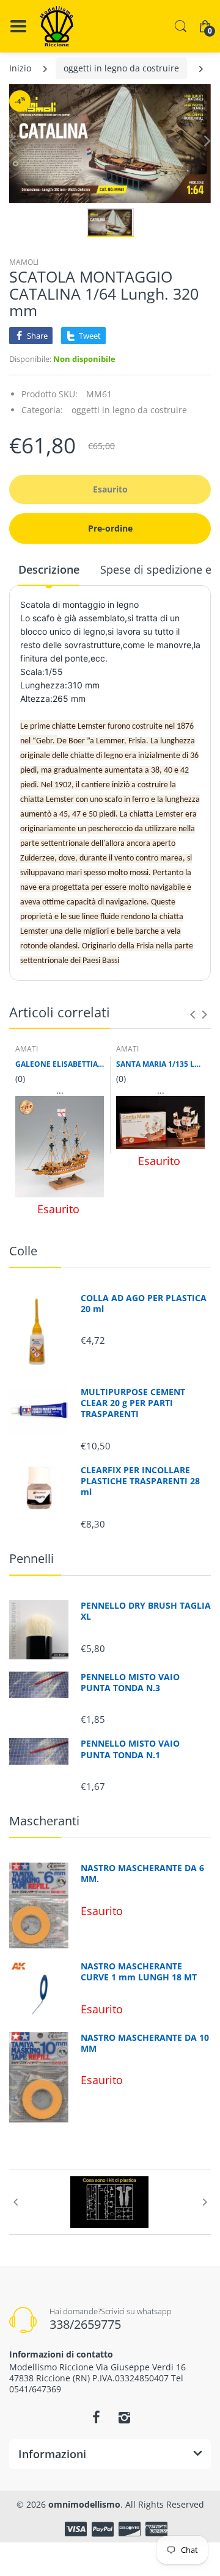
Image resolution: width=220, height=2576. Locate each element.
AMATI (27, 1049)
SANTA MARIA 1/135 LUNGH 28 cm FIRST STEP (160, 1064)
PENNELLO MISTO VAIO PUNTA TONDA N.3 (130, 1683)
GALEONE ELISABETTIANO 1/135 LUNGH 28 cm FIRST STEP (60, 1064)
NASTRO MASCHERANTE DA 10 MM (145, 2043)
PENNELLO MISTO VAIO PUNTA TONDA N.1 (130, 1749)
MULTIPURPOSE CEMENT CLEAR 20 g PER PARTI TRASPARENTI (133, 1403)
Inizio (20, 68)
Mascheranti (44, 1821)
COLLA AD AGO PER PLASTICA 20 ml (144, 1304)
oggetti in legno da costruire (121, 68)
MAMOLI (24, 262)
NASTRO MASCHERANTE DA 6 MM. (142, 1874)
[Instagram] (124, 2417)
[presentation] (193, 1014)
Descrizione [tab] (49, 569)
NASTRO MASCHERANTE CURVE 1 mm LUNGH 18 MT (139, 1972)
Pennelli (31, 1558)
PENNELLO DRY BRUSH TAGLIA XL (146, 1611)
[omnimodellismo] (57, 26)
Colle (23, 1251)
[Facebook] (96, 2417)
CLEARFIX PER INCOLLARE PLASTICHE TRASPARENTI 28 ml (140, 1481)
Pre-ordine (110, 528)
